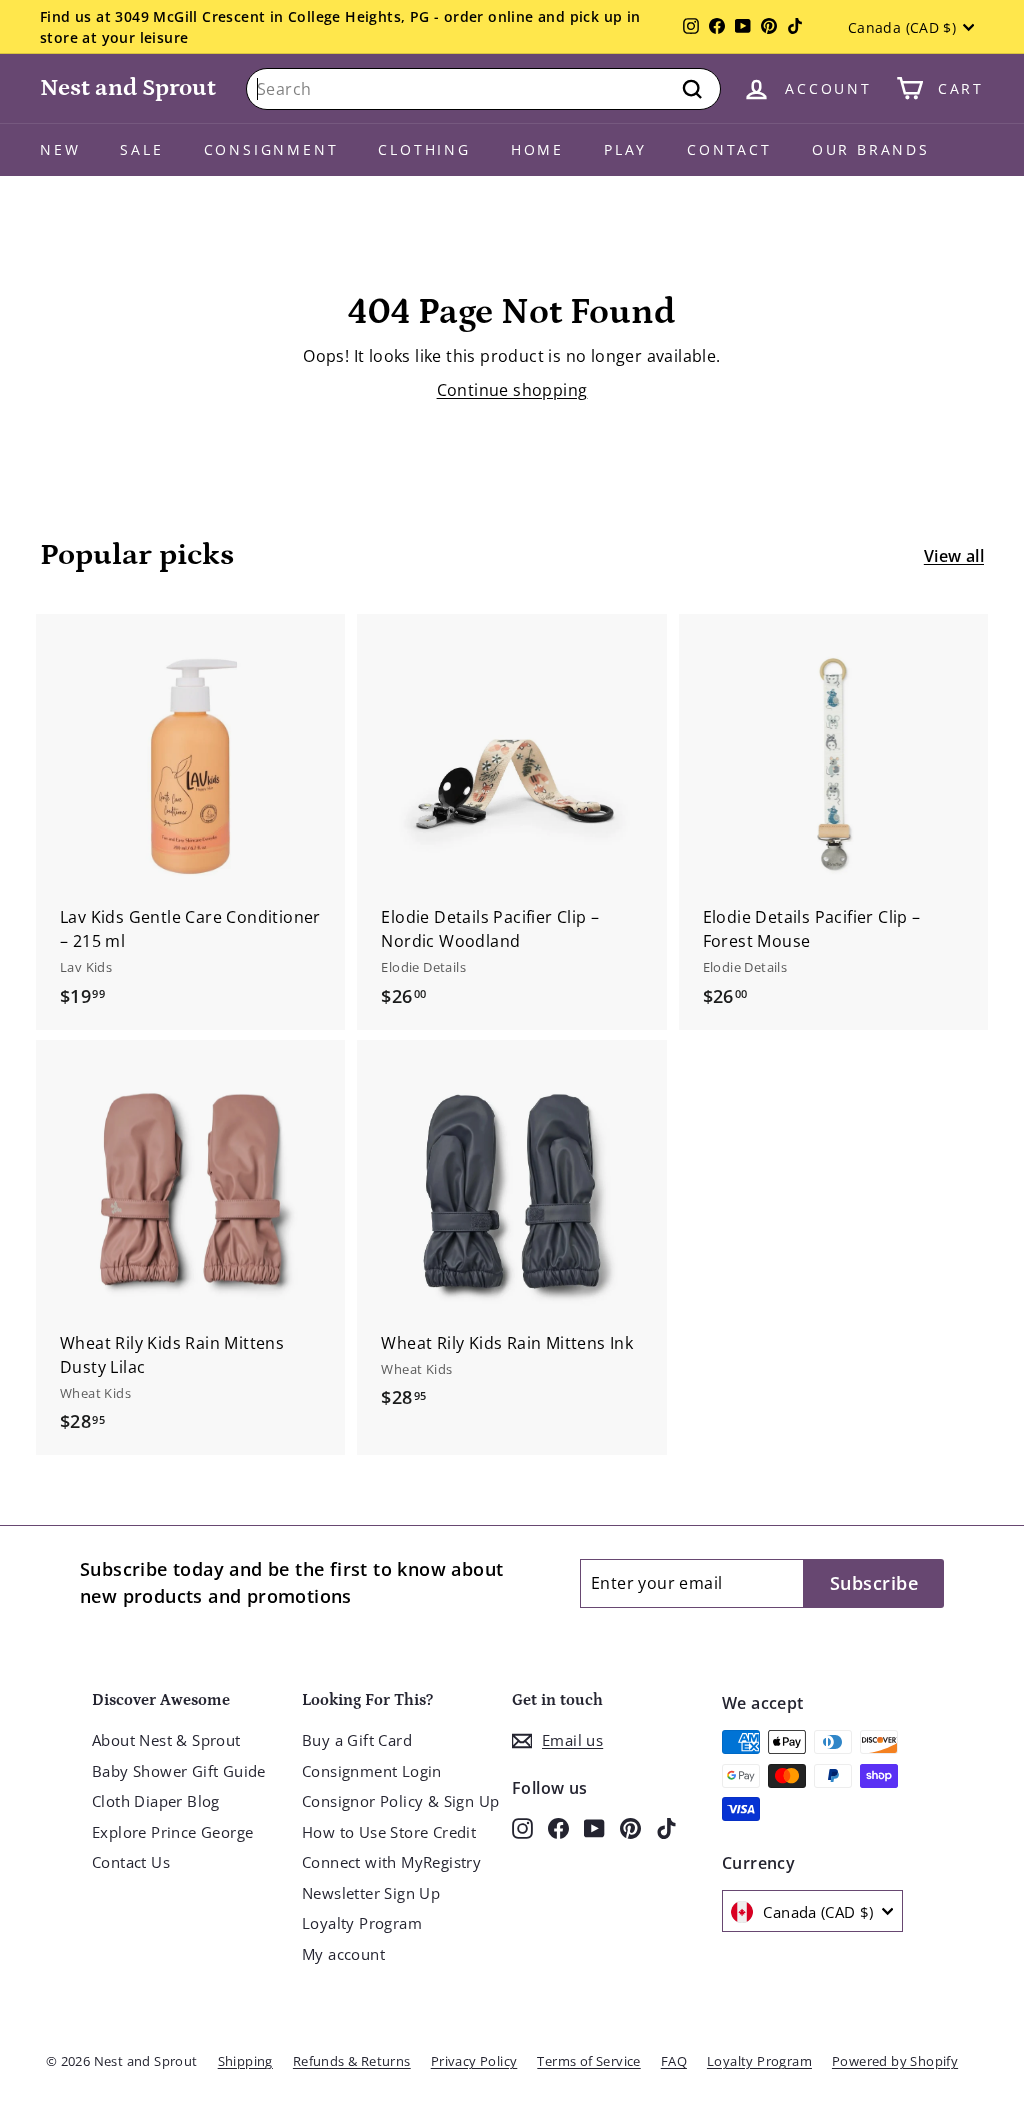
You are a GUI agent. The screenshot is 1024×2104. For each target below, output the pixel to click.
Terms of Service (588, 2061)
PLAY (625, 149)
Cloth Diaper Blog (156, 1801)
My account (343, 1954)
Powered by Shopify (895, 2061)
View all (954, 556)
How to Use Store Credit (389, 1832)
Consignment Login (372, 1771)
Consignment (271, 149)
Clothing (424, 149)
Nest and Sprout (128, 87)
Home (537, 149)
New (60, 149)
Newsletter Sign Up (371, 1893)
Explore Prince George (172, 1832)
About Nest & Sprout (166, 1740)
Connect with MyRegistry (391, 1862)
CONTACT (729, 149)
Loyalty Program (362, 1923)
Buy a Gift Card (357, 1740)
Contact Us (131, 1862)
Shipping (245, 2061)
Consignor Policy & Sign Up (400, 1801)
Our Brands (871, 149)
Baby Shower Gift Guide (179, 1771)
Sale (141, 149)
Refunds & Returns (352, 2061)
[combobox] (483, 89)
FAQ (674, 2061)
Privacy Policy (474, 2061)
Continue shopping (512, 390)
